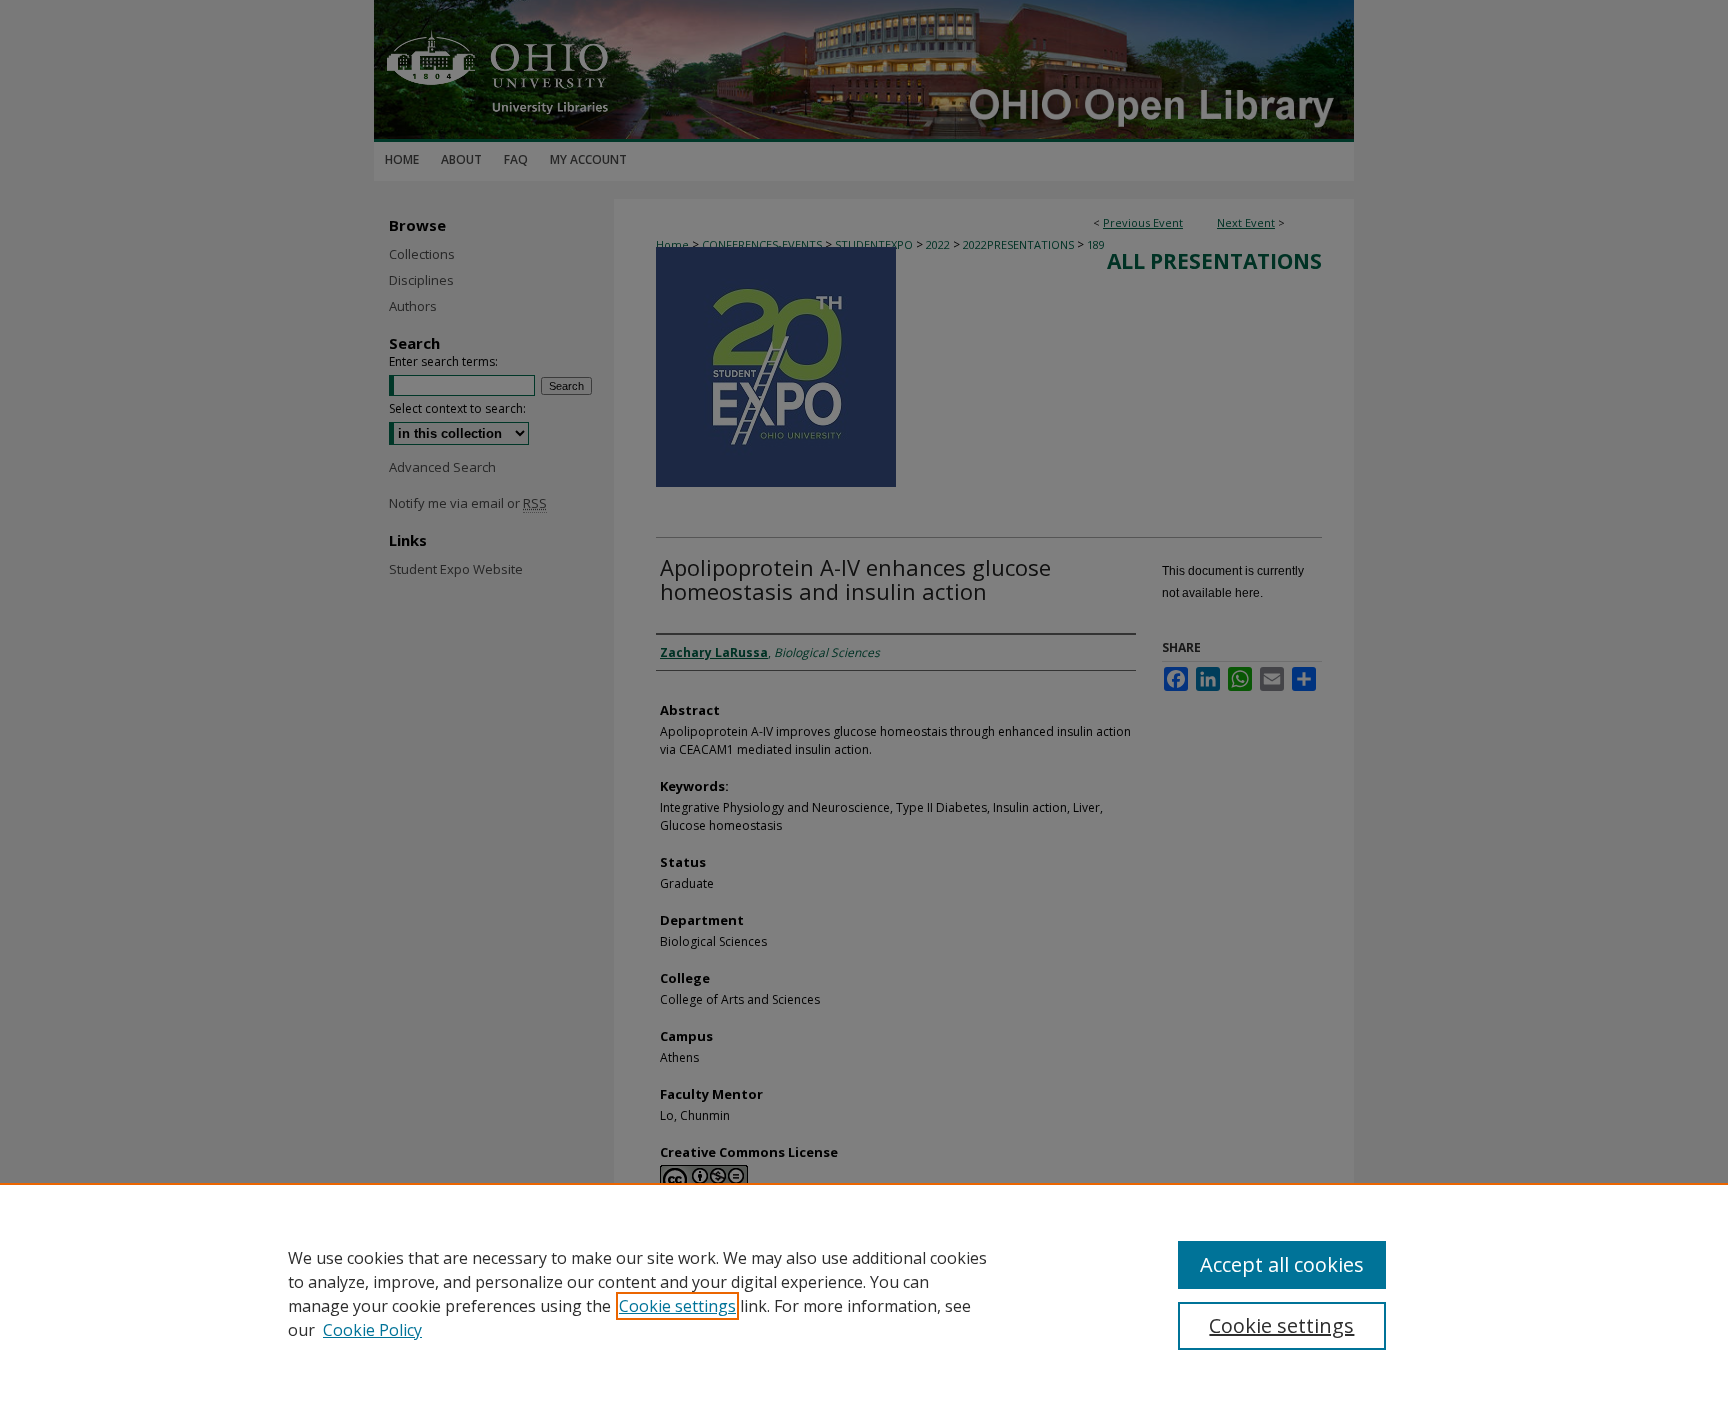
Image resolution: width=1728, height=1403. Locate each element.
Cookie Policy (372, 1330)
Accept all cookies (1282, 1264)
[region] (864, 1293)
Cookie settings (677, 1306)
